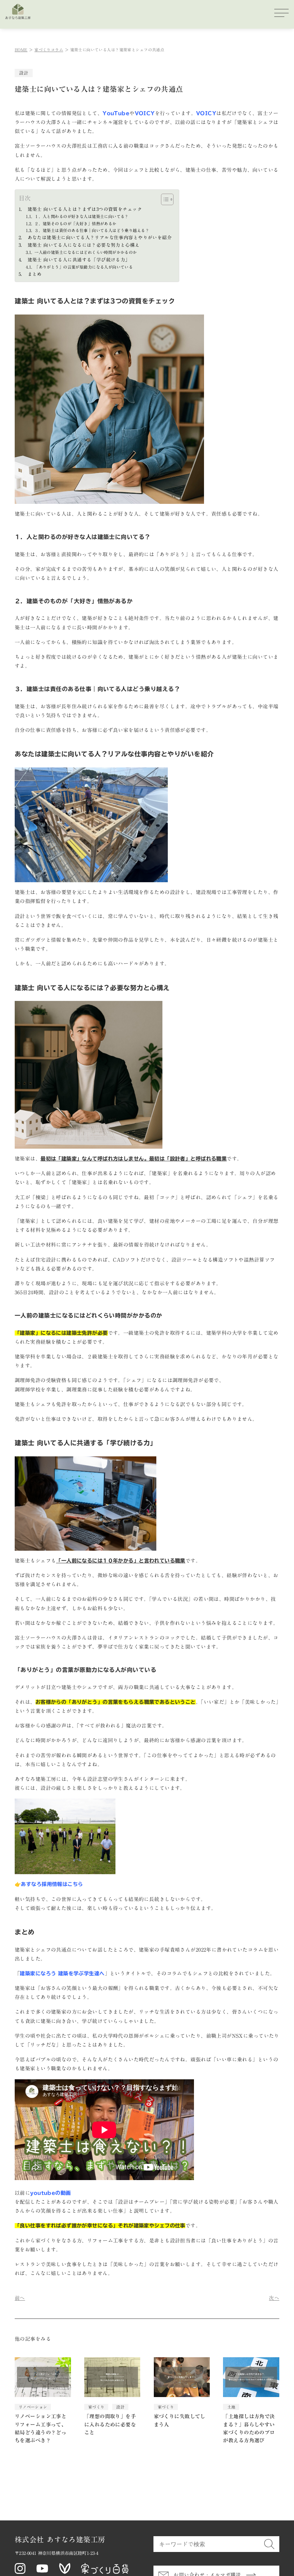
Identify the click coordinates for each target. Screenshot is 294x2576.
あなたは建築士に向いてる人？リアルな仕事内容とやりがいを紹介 (100, 238)
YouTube (116, 113)
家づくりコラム (49, 50)
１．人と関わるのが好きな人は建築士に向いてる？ (82, 216)
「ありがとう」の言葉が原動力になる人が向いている (84, 267)
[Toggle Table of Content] (164, 199)
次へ (274, 2298)
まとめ (35, 274)
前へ (20, 2298)
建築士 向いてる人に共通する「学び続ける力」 (79, 260)
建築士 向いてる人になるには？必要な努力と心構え (84, 245)
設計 (23, 73)
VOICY (145, 113)
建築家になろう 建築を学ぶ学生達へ (62, 1974)
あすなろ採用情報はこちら (52, 1884)
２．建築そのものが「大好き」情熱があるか (75, 224)
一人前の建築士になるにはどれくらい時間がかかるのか (86, 252)
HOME (21, 50)
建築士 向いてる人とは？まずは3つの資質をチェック (85, 209)
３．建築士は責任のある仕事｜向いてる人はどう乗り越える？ (92, 230)
